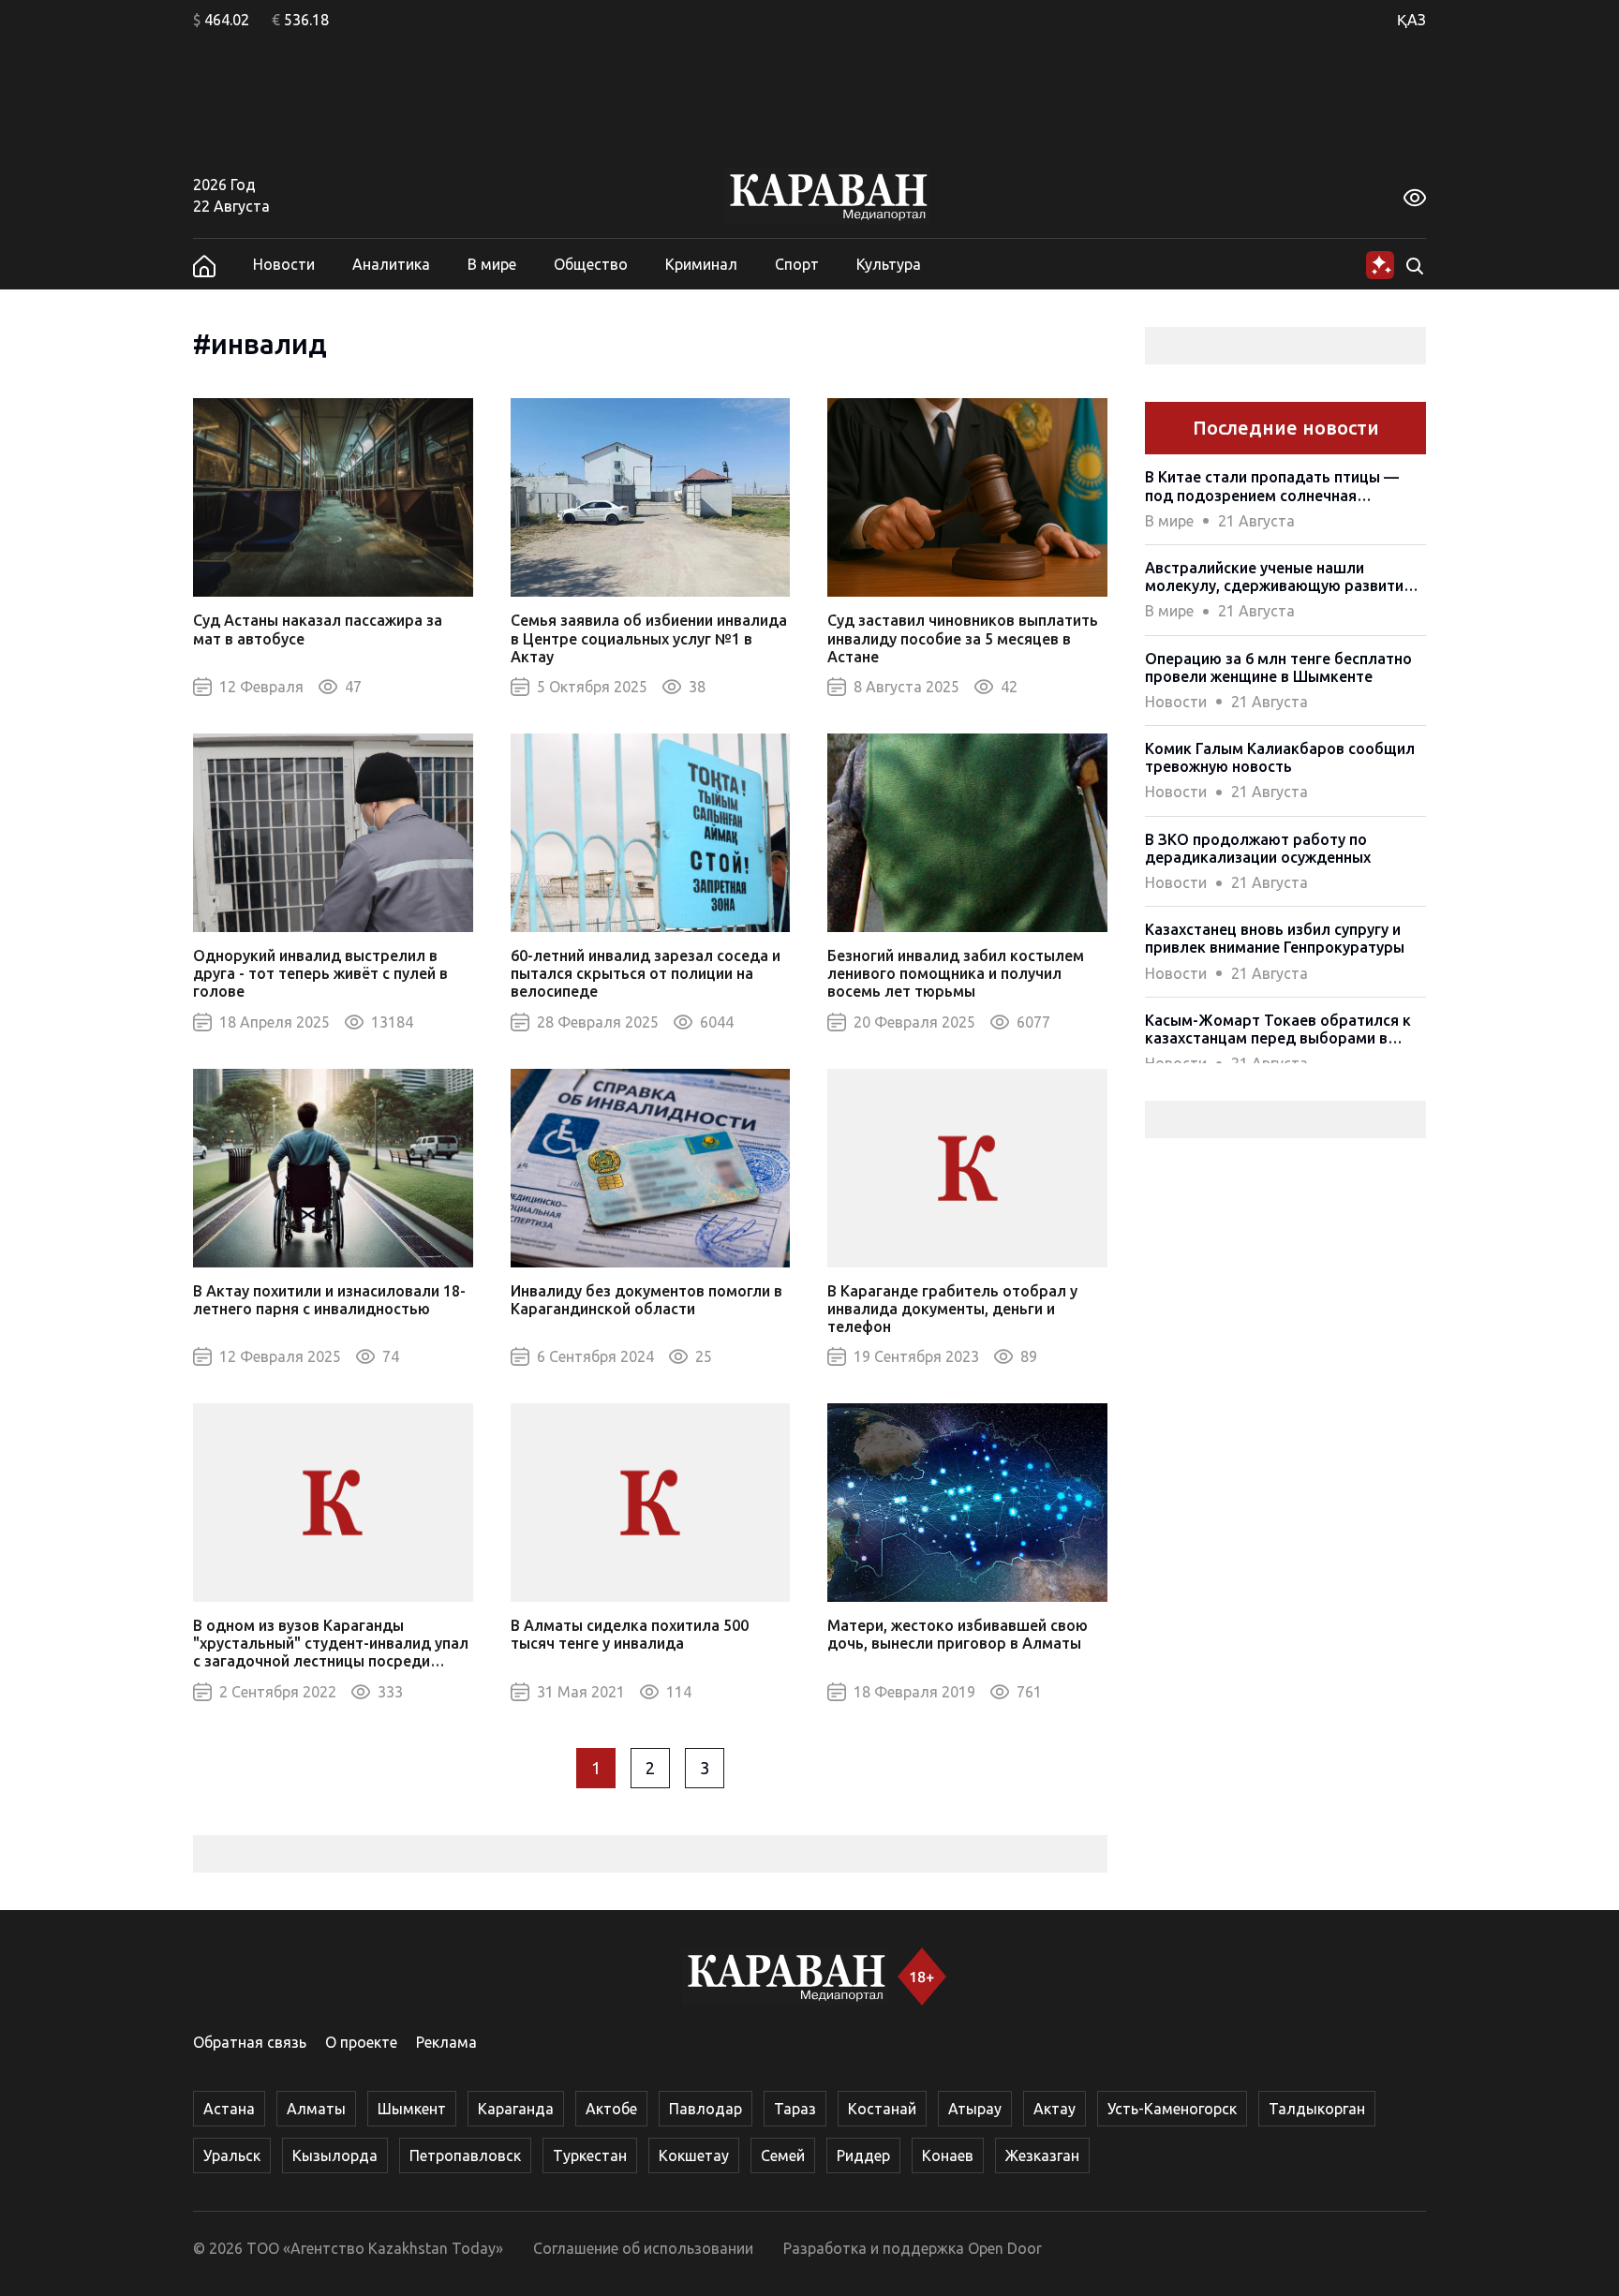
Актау (1055, 2109)
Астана (229, 2109)
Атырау (975, 2109)
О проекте (361, 2042)
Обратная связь (250, 2042)
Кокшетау (694, 2155)
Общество (591, 264)
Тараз (795, 2109)
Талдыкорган (1317, 2109)
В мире (492, 264)
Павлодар (706, 2109)
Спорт (797, 264)
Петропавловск (465, 2155)
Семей (783, 2155)
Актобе (611, 2109)
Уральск (232, 2155)
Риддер (863, 2155)
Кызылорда (335, 2155)
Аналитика (391, 264)
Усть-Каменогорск (1172, 2109)
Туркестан (590, 2155)
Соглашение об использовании (643, 2248)
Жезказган (1042, 2155)
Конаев (948, 2155)
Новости (284, 264)
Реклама (446, 2042)
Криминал (701, 264)
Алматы (316, 2109)
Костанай (882, 2109)
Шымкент (412, 2109)
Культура (889, 264)
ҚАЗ (1411, 20)
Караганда (516, 2109)
